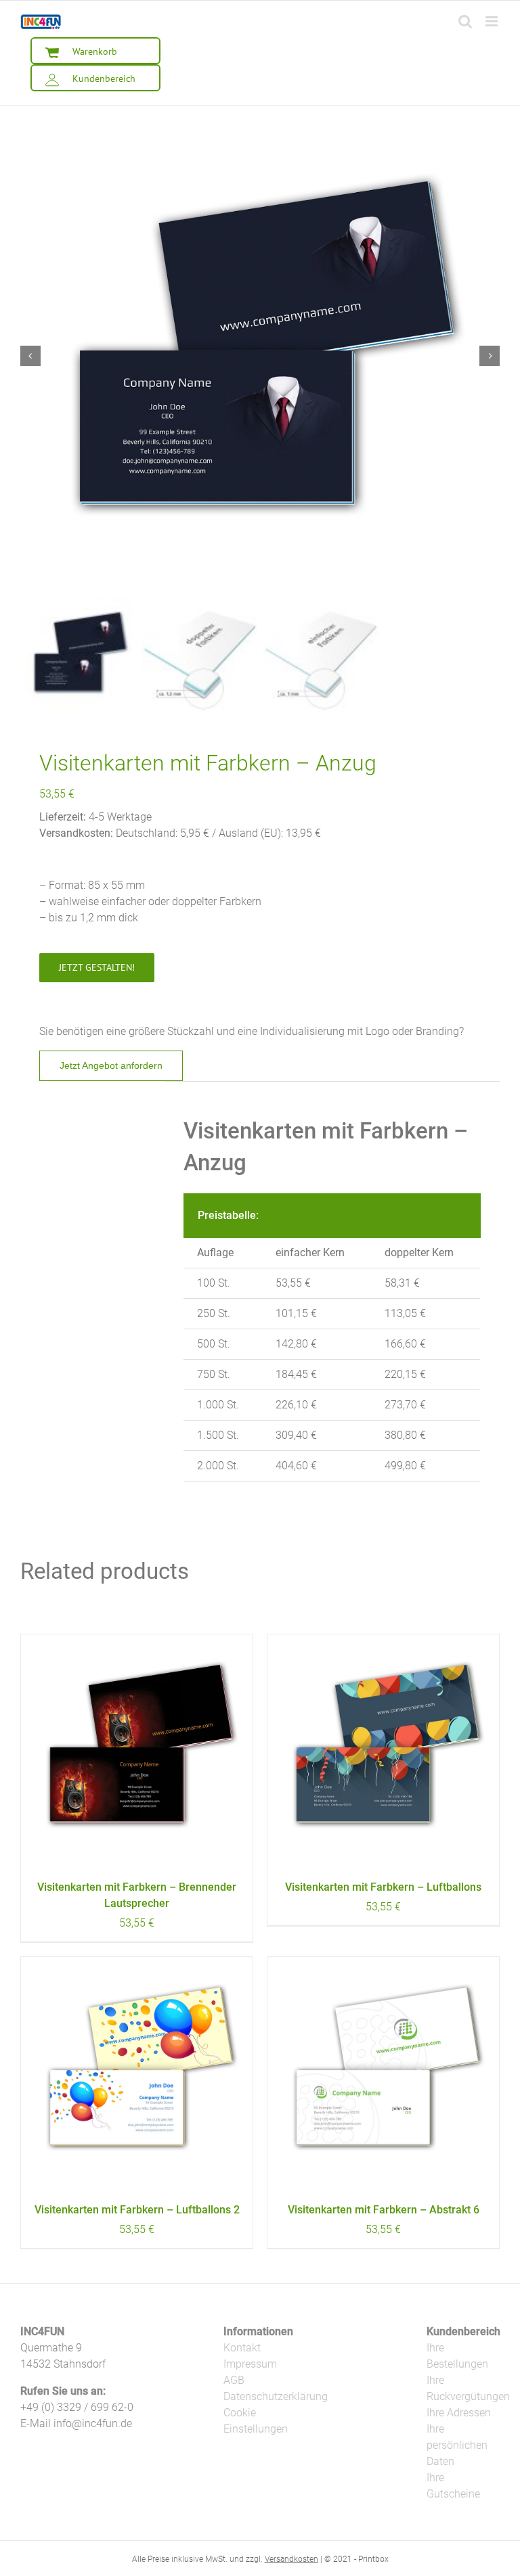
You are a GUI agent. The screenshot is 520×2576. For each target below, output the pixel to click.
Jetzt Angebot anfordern (111, 1065)
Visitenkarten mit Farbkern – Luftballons (383, 1887)
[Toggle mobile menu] (493, 21)
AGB (234, 2380)
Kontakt (242, 2348)
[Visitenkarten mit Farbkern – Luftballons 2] (137, 2073)
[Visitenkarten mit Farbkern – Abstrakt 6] (383, 2073)
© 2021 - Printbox (356, 2559)
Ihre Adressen (459, 2413)
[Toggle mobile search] (465, 21)
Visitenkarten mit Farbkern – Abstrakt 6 (384, 2210)
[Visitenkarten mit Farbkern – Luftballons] (383, 1750)
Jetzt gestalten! (97, 967)
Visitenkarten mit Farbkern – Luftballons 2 (137, 2210)
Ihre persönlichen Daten (457, 2445)
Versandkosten (291, 2559)
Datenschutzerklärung (276, 2396)
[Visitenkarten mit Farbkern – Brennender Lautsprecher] (137, 1750)
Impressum (250, 2364)
